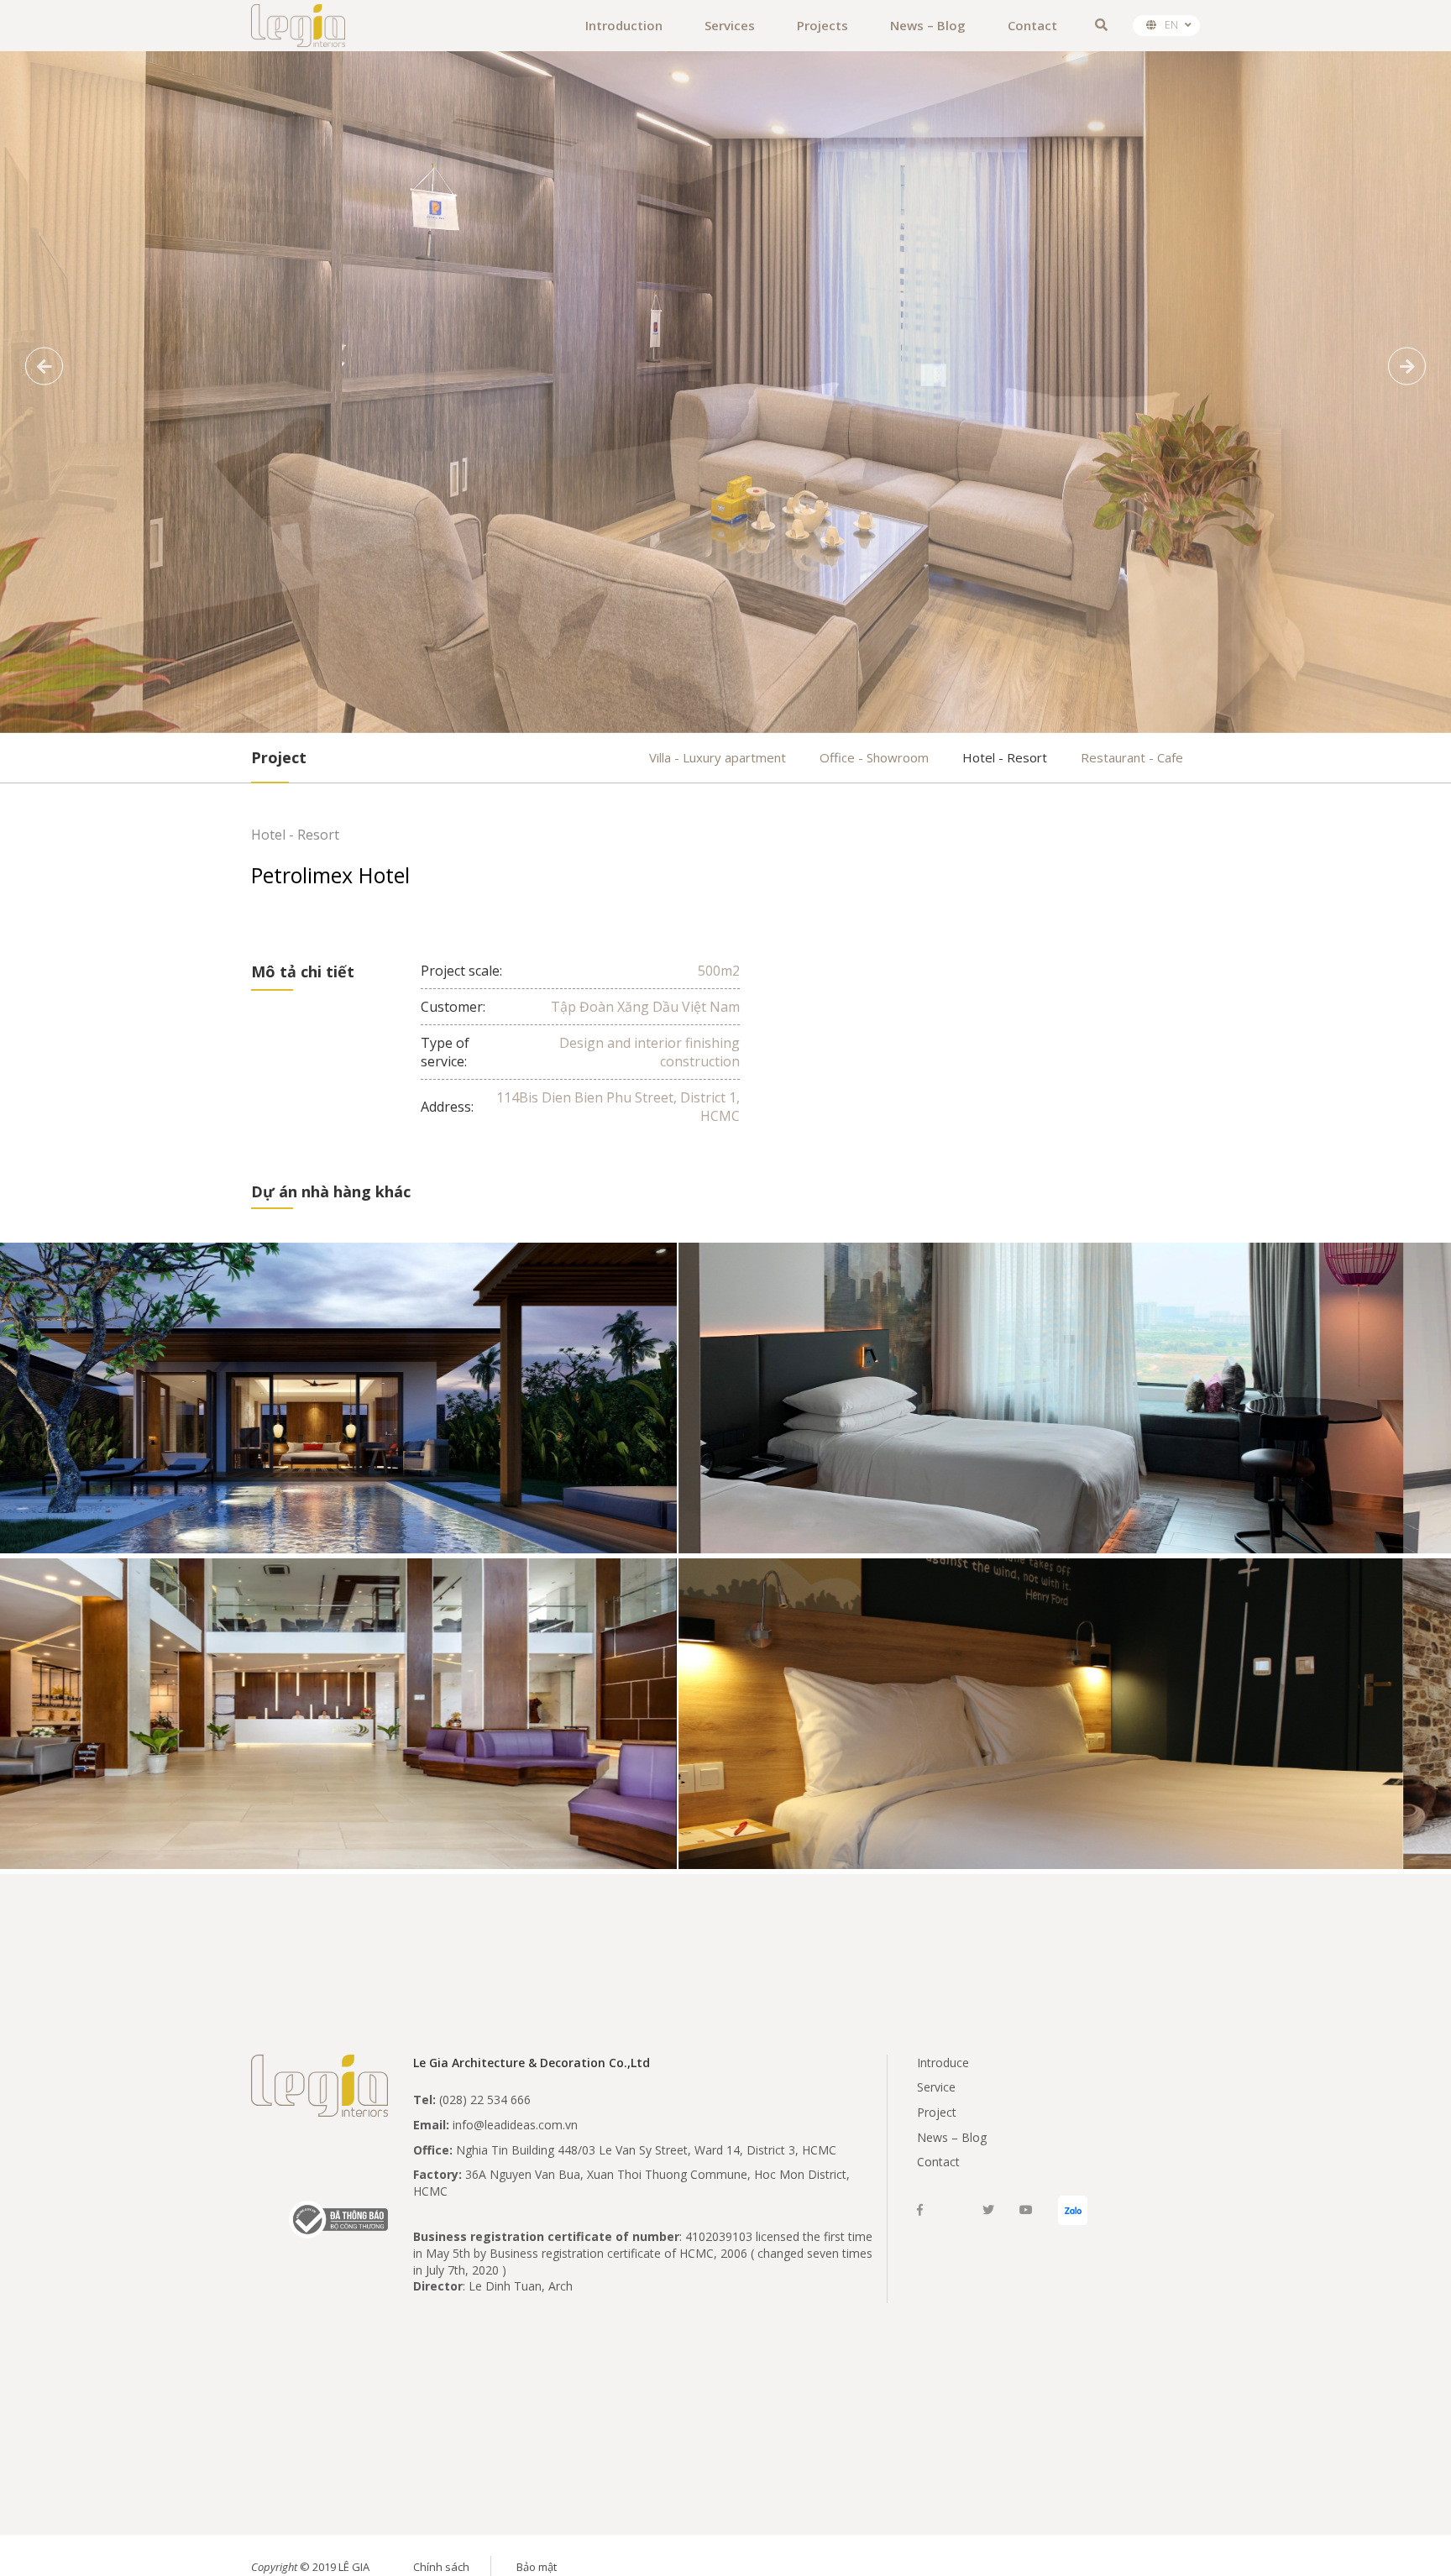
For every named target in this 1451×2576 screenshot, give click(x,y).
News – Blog (928, 25)
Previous (44, 367)
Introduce (943, 2063)
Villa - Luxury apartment (718, 757)
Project (937, 2112)
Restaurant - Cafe (1132, 757)
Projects (822, 25)
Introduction (624, 25)
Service (936, 2087)
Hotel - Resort (1005, 757)
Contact (1032, 25)
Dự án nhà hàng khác (331, 1191)
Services (730, 25)
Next (1407, 367)
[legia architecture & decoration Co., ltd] (298, 26)
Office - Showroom (874, 757)
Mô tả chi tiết (303, 971)
